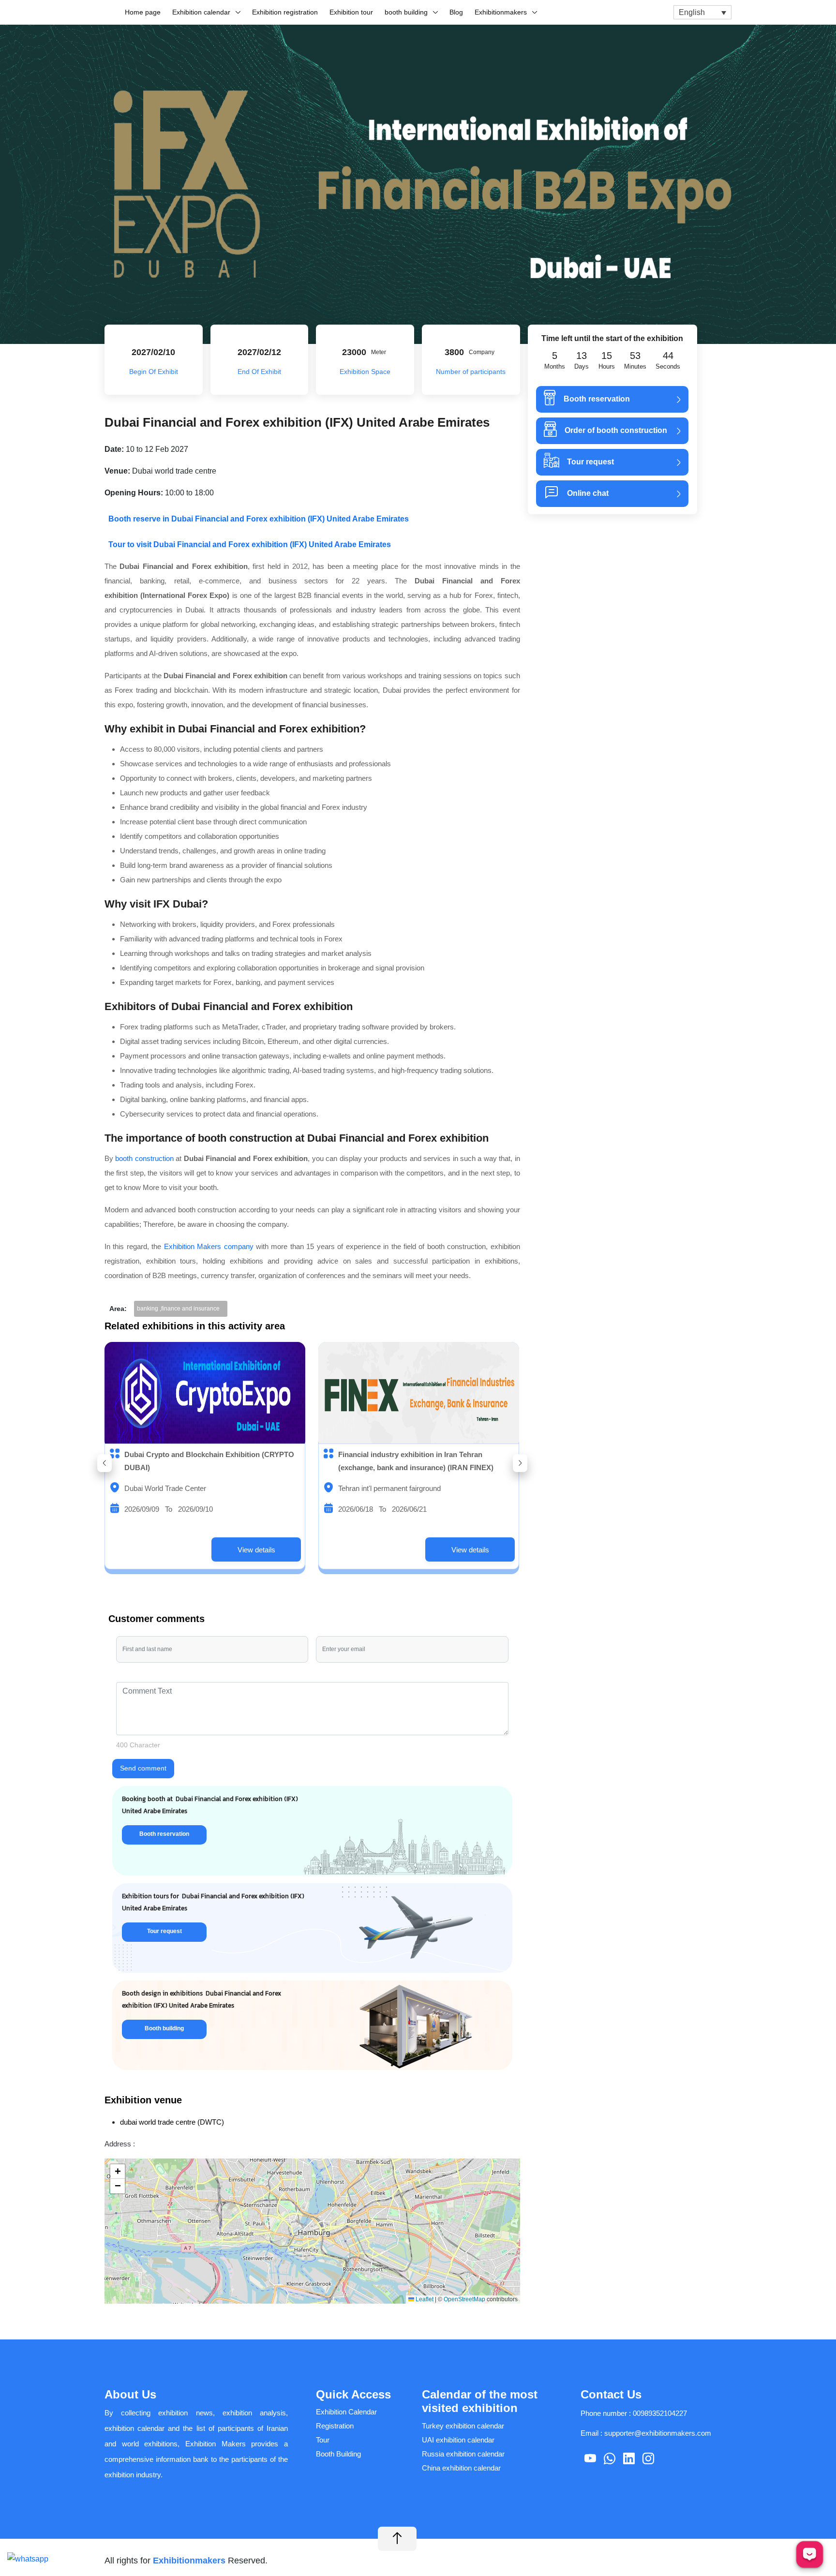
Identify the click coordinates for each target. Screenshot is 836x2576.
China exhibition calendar (461, 2468)
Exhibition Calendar (346, 2412)
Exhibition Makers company (209, 1246)
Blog (456, 12)
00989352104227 (660, 2413)
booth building (406, 12)
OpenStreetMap (464, 2299)
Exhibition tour (351, 12)
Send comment (143, 1768)
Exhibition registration (285, 12)
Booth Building (338, 2454)
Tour (323, 2440)
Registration (335, 2426)
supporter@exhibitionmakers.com (658, 2433)
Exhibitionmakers (501, 12)
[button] (104, 1463)
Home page (143, 12)
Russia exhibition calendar (463, 2454)
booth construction (144, 1158)
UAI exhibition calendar (458, 2440)
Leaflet (424, 2299)
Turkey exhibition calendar (463, 2426)
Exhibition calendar (201, 12)
